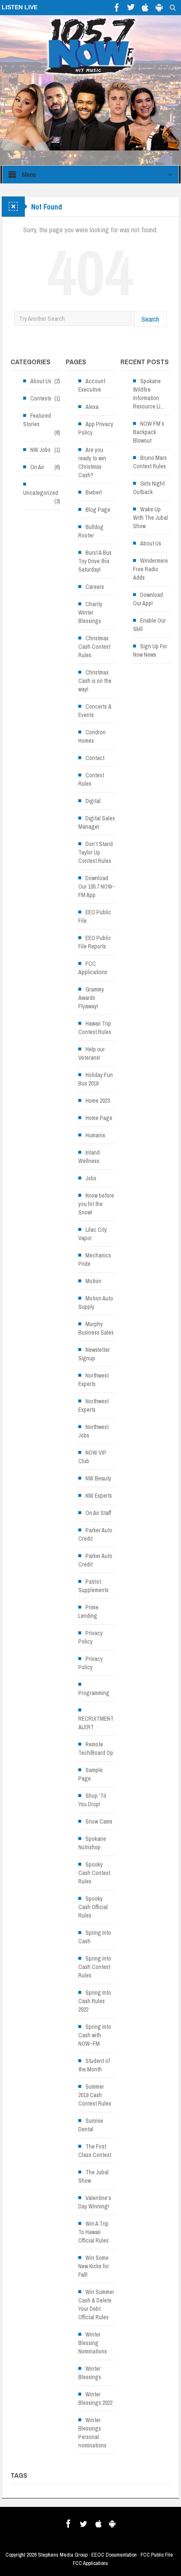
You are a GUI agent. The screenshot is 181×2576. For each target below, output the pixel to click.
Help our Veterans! (92, 1053)
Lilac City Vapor (93, 1234)
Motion (93, 1281)
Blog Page (98, 510)
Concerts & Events (95, 711)
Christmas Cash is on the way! (95, 681)
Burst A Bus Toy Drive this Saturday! (95, 561)
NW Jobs (40, 450)
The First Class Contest (95, 2151)
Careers (95, 587)
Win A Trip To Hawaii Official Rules (93, 2232)
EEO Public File (95, 916)
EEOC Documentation (114, 2555)
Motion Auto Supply (96, 1303)
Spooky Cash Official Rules (93, 1907)
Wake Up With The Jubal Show (150, 518)
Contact (95, 758)
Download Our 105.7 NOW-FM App (97, 886)
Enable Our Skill (149, 625)
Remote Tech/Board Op (96, 1749)
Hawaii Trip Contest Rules (95, 1028)
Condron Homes (92, 736)
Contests (41, 398)
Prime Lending (88, 1612)
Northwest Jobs (93, 1431)
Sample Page (90, 1774)
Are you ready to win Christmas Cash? (92, 462)
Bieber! (94, 492)
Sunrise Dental (91, 2125)
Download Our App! (148, 599)
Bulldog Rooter (91, 531)
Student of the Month (94, 2065)
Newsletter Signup (94, 1354)
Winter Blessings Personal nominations (92, 2433)
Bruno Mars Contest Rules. (150, 462)
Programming (94, 1693)
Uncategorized (41, 493)
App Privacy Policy (96, 428)
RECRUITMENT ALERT (96, 1723)
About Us (41, 381)
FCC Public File (157, 2555)
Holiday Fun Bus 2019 (96, 1079)
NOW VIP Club (92, 1457)
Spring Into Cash (95, 1937)
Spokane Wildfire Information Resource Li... (149, 394)
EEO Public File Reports (95, 942)
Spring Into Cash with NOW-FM (95, 2035)
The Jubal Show (93, 2176)
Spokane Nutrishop (92, 1843)
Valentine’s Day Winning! (95, 2202)
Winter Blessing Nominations (93, 2343)
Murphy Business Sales (96, 1328)
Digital (93, 801)
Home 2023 (98, 1101)
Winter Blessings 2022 (95, 2399)
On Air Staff (98, 1513)
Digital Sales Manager (97, 822)
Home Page (99, 1118)
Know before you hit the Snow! (96, 1204)
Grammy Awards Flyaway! (91, 998)
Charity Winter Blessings (90, 612)
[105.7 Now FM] (90, 46)
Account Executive (92, 385)
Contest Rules (91, 779)
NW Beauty (98, 1478)
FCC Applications (93, 968)
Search (150, 319)
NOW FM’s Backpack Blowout (149, 432)
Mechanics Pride (95, 1260)
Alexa (92, 407)
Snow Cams (99, 1821)
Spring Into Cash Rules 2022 (95, 2001)
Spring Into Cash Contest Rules (95, 1967)
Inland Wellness (89, 1157)
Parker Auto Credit (95, 1534)
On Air (37, 467)
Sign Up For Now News (150, 650)
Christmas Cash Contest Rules (94, 647)
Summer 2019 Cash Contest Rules (95, 2095)
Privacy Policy (90, 1637)
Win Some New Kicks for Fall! (94, 2266)
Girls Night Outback (149, 488)
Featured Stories (37, 420)
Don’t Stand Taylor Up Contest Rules (96, 852)
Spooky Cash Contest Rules (94, 1873)
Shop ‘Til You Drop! (92, 1800)
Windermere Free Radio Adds (150, 569)
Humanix (95, 1135)
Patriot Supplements (93, 1586)
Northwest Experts (93, 1380)
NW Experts (99, 1496)
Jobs (91, 1178)
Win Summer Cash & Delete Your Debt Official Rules (96, 2305)
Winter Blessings (90, 2373)
